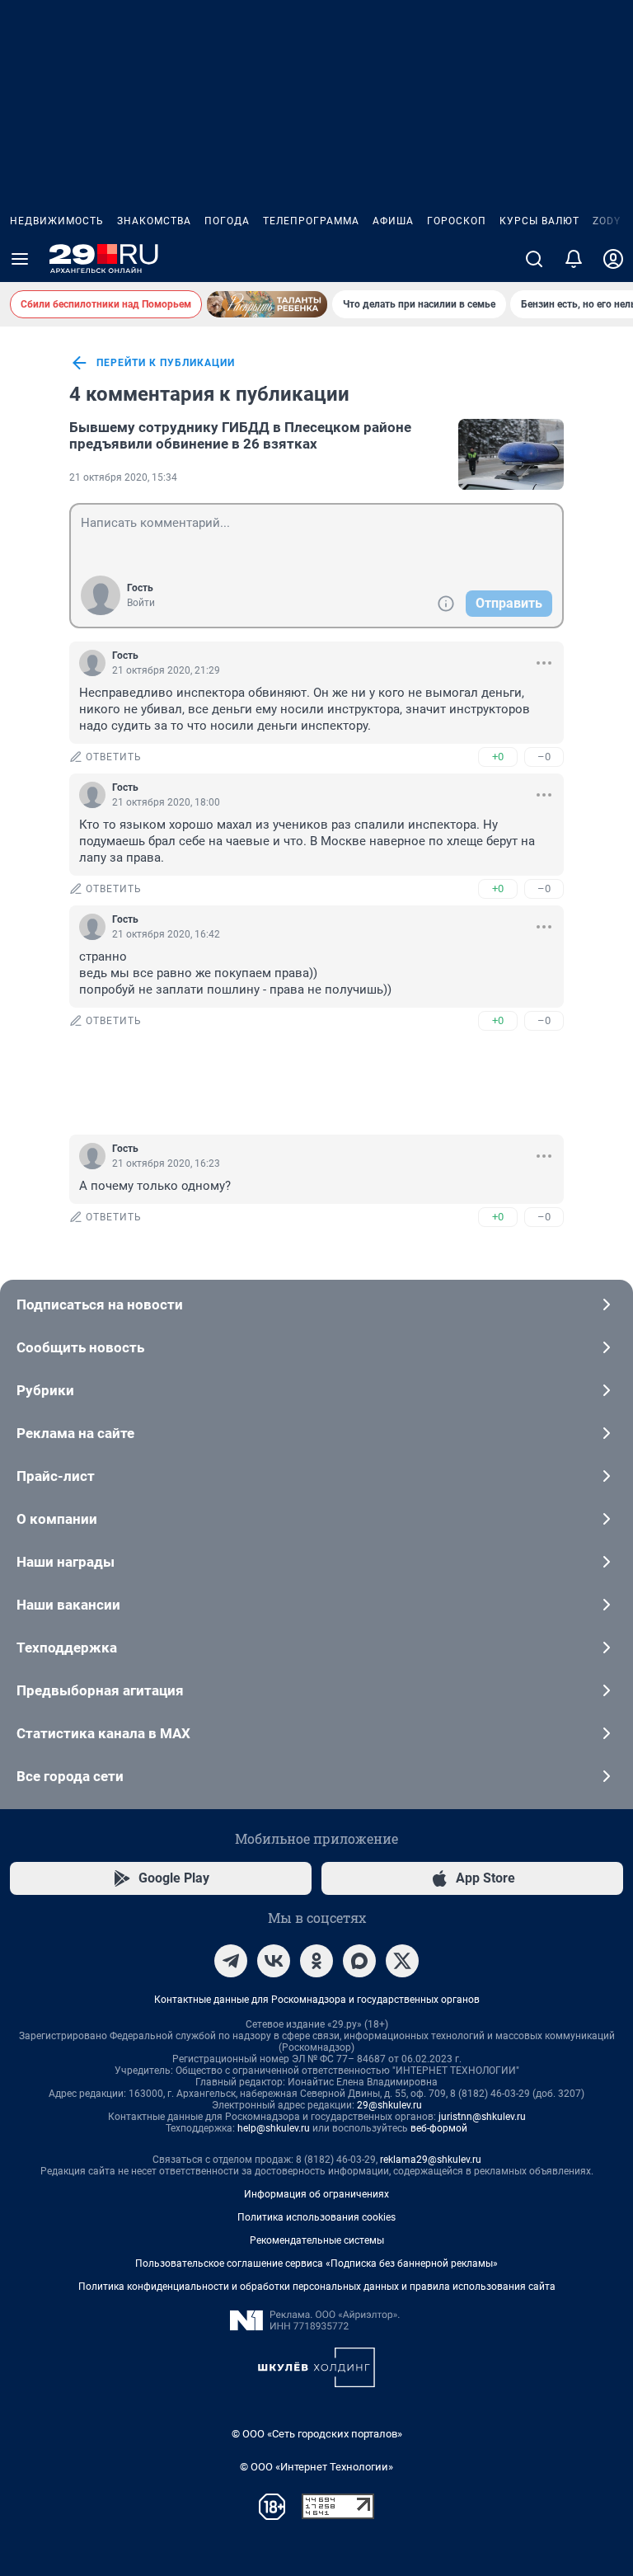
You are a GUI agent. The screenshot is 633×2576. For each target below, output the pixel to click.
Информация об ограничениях (316, 2194)
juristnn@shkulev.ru (482, 2117)
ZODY (607, 221)
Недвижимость (57, 221)
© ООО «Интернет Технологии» (316, 2467)
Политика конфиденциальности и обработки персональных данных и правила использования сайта (317, 2287)
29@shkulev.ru (389, 2105)
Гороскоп (457, 221)
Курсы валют (539, 221)
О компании (57, 1519)
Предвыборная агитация (100, 1690)
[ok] (316, 1961)
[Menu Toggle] (20, 259)
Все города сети (70, 1776)
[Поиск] (534, 259)
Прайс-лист (56, 1476)
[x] (402, 1961)
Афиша (393, 221)
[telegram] (231, 1961)
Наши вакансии (68, 1605)
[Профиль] (613, 259)
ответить (114, 757)
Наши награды (66, 1562)
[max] (359, 1961)
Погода (227, 221)
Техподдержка (67, 1648)
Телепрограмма (311, 221)
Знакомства (154, 221)
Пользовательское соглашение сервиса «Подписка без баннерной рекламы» (316, 2263)
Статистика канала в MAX (103, 1733)
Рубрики (45, 1390)
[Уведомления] (574, 259)
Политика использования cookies (316, 2217)
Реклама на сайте (75, 1433)
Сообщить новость (80, 1347)
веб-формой (439, 2128)
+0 (498, 757)
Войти (141, 603)
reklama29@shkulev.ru (431, 2160)
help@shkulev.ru (274, 2128)
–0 (544, 757)
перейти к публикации (166, 363)
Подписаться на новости (100, 1304)
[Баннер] (267, 304)
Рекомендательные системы (317, 2240)
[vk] (274, 1961)
